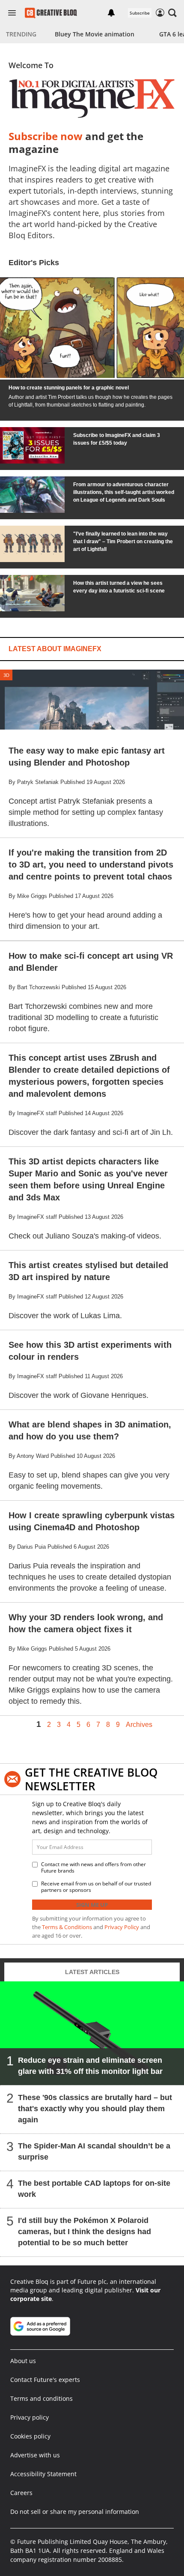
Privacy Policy (122, 1927)
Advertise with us (35, 2455)
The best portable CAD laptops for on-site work (94, 2189)
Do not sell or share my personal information (75, 2512)
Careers (21, 2493)
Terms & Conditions (67, 1927)
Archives (139, 1725)
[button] (172, 13)
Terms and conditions (42, 2398)
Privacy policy (30, 2417)
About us (23, 2361)
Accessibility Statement (43, 2474)
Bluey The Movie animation (95, 34)
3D (6, 675)
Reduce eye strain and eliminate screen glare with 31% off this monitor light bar (90, 2066)
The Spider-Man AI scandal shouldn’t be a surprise (94, 2151)
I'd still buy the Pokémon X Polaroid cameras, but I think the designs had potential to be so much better (85, 2232)
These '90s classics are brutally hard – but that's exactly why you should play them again (95, 2109)
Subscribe (140, 13)
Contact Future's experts (45, 2380)
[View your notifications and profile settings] (111, 13)
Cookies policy (30, 2436)
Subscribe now (46, 136)
